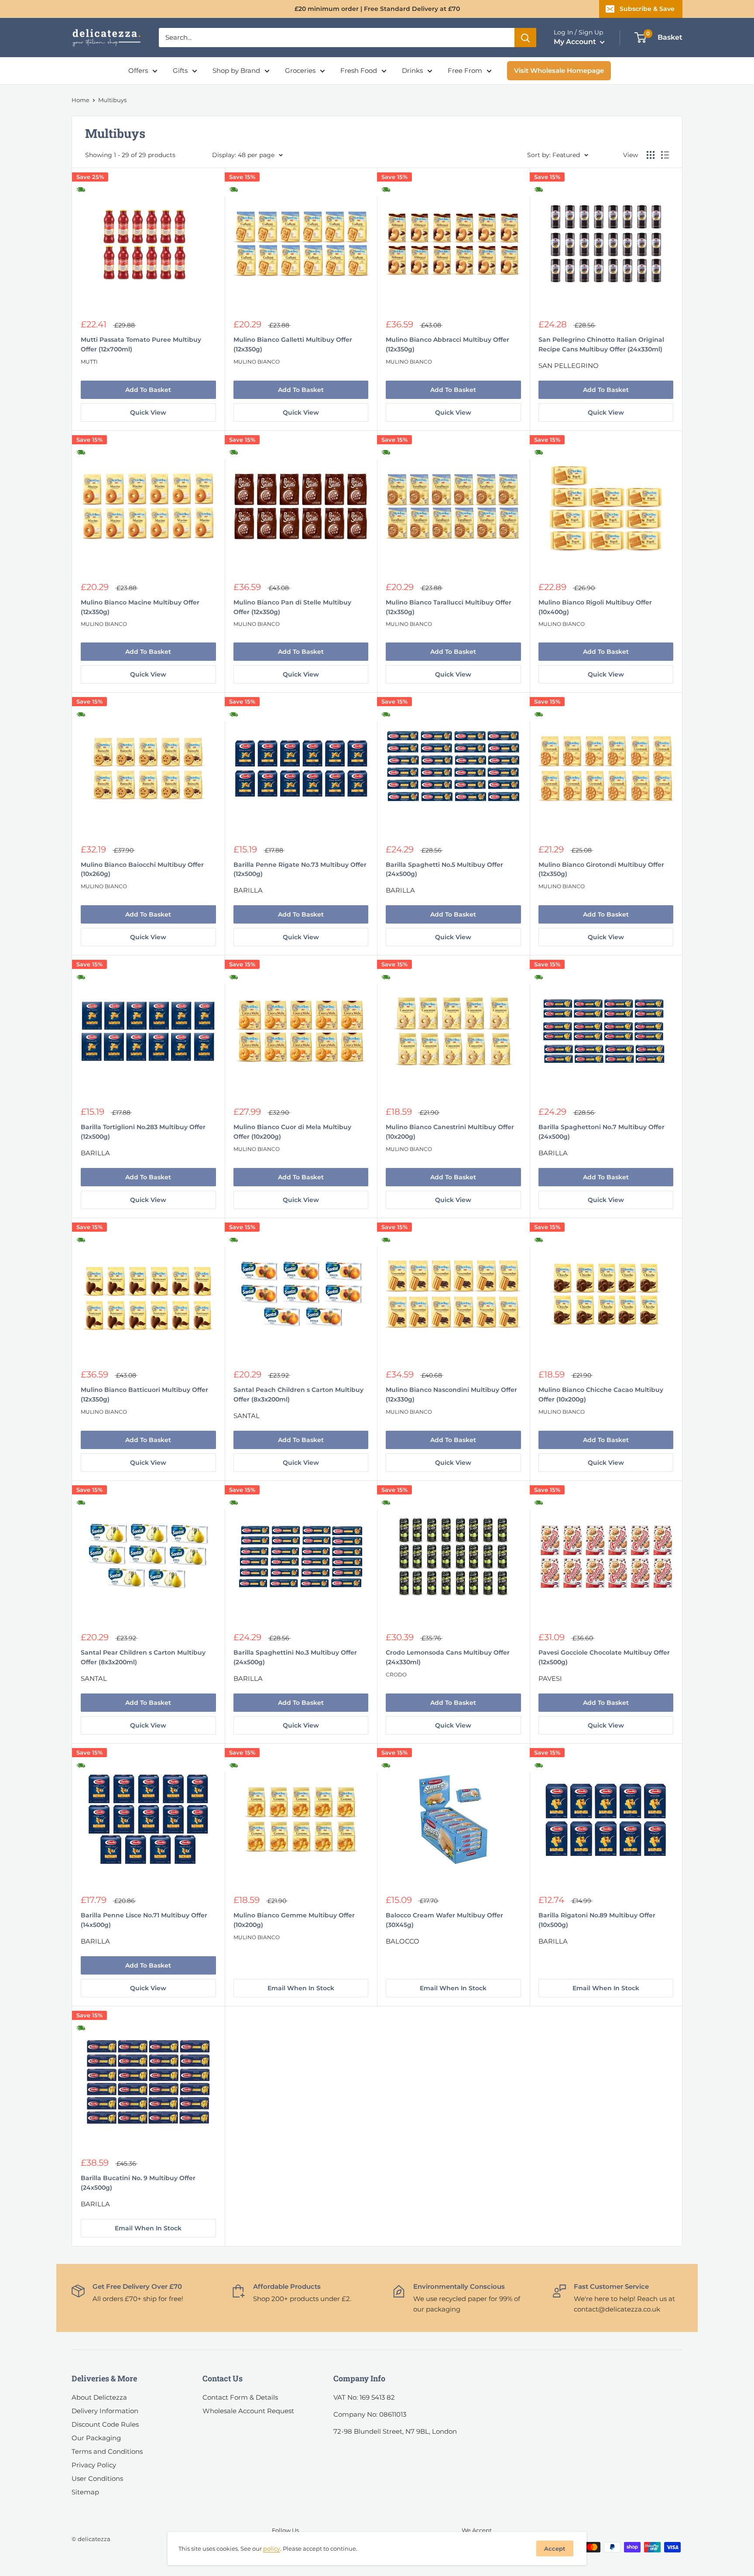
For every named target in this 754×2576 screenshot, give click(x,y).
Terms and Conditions (107, 2451)
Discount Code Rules (105, 2424)
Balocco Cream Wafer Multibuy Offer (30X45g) (444, 1920)
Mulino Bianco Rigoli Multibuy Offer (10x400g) (595, 607)
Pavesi (550, 1678)
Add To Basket (148, 390)
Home (81, 100)
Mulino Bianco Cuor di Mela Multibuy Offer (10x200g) (292, 1132)
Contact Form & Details (240, 2397)
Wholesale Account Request (248, 2411)
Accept (555, 2549)
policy (272, 2549)
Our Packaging (96, 2438)
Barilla (248, 890)
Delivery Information (105, 2411)
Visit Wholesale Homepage (559, 70)
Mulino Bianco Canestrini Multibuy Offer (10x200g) (450, 1132)
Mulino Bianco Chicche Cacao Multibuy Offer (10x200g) (601, 1394)
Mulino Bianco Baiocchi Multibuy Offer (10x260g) (142, 869)
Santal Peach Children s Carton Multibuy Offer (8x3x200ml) (298, 1394)
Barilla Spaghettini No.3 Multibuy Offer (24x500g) (295, 1657)
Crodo (396, 1674)
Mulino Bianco (257, 362)
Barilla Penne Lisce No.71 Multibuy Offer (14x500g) (144, 1920)
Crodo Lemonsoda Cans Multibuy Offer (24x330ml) (448, 1657)
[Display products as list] (665, 155)
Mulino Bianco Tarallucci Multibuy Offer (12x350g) (449, 607)
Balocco (403, 1941)
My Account (576, 42)
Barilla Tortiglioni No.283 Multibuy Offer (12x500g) (143, 1132)
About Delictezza (99, 2397)
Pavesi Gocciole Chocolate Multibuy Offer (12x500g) (604, 1657)
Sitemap (85, 2492)
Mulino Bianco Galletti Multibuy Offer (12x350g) (293, 344)
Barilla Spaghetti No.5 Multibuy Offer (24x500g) (444, 869)
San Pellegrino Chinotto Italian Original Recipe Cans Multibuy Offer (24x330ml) (601, 344)
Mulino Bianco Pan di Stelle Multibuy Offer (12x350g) (292, 607)
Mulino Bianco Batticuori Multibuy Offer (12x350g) (144, 1394)
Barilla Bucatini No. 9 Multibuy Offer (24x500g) (138, 2183)
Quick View (148, 412)
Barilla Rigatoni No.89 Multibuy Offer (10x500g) (597, 1920)
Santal (247, 1416)
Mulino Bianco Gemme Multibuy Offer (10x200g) (294, 1920)
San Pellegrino (569, 366)
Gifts (180, 70)
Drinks (412, 70)
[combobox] (337, 38)
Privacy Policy (94, 2465)
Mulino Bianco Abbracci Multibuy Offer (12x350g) (447, 344)
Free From (465, 70)
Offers (138, 70)
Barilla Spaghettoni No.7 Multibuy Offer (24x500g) (601, 1132)
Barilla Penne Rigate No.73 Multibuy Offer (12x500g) (300, 869)
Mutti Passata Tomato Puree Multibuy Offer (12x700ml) (141, 344)
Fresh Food (359, 70)
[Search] (525, 38)
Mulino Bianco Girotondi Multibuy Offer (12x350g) (601, 869)
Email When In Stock (301, 1988)
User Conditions (97, 2478)
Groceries (300, 70)
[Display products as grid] (651, 155)
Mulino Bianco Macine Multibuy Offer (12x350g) (140, 607)
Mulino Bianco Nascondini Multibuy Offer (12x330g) (451, 1394)
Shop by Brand (236, 70)
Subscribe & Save (647, 9)
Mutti (89, 362)
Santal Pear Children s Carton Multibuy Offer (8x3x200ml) (143, 1657)
